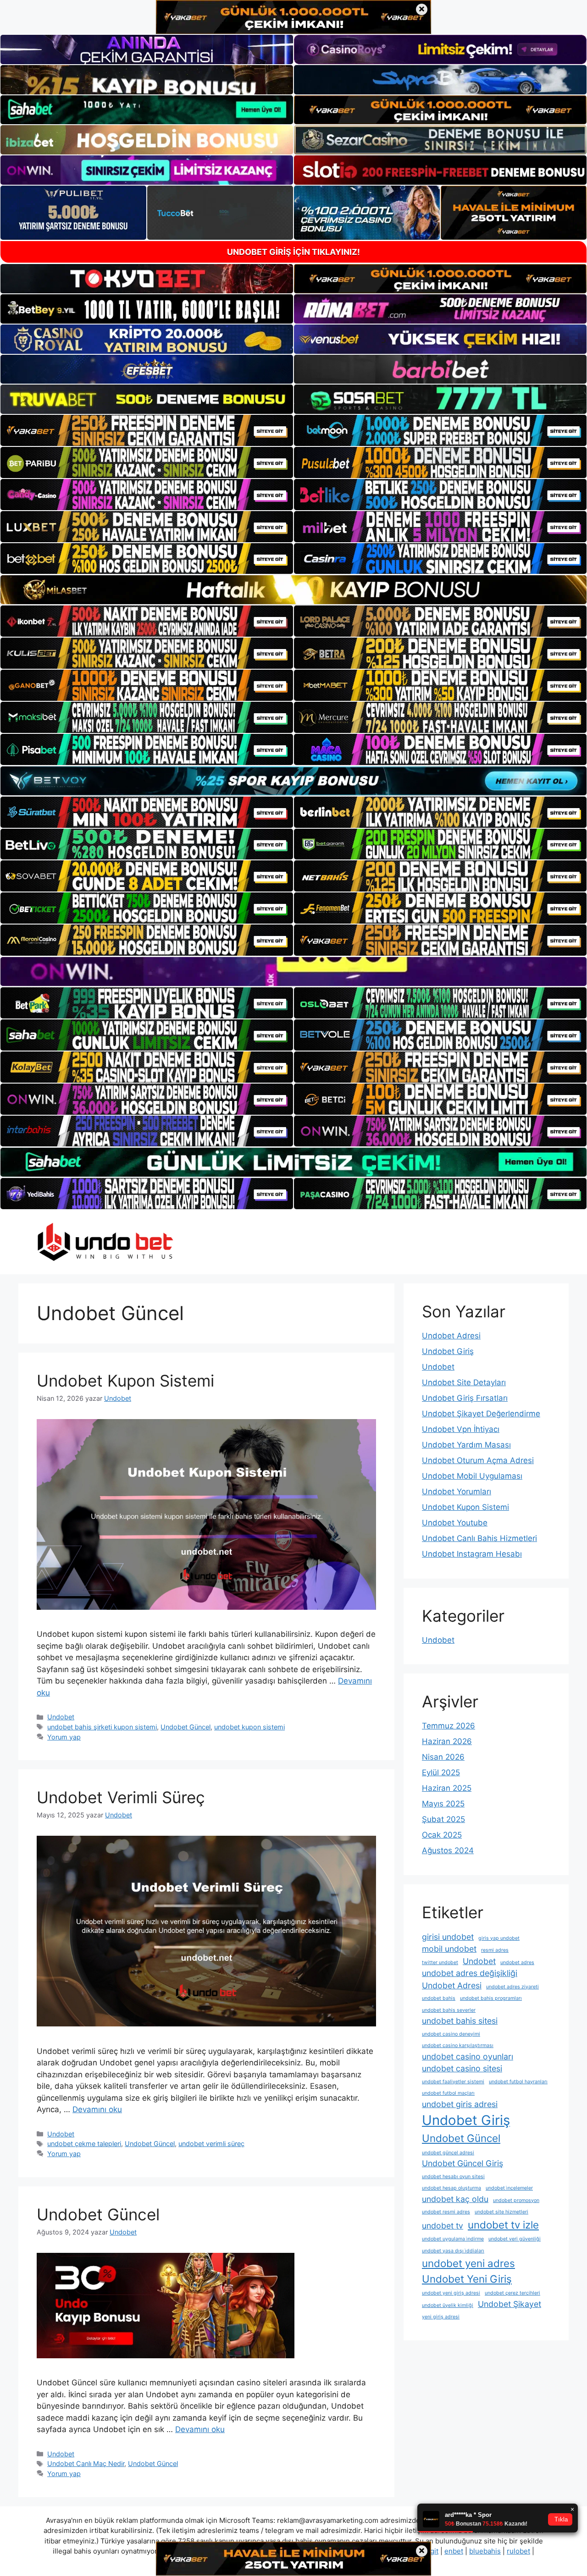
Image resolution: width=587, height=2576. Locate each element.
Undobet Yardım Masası (466, 1445)
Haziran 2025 (447, 1788)
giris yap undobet (499, 1938)
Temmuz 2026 (449, 1726)
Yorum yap (64, 1737)
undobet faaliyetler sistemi (453, 2082)
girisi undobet (448, 1937)
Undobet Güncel (186, 1727)
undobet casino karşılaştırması (458, 2045)
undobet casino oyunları (468, 2056)
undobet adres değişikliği (470, 1973)
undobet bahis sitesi (460, 2021)
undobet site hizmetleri (501, 2212)
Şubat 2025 (443, 1819)
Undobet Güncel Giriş (462, 2163)
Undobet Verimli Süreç (121, 1797)
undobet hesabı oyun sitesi (453, 2177)
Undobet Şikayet (509, 2304)
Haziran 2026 (447, 1741)
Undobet (61, 1717)
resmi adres (495, 1950)
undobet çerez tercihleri (512, 2293)
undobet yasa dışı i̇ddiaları (453, 2251)
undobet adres (517, 1962)
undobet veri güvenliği (515, 2239)
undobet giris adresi (460, 2104)
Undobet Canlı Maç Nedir (86, 2463)
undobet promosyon (516, 2200)
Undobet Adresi (451, 1336)
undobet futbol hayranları (518, 2082)
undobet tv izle (503, 2225)
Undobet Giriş (448, 1351)
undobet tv (443, 2226)
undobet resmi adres (446, 2212)
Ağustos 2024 (448, 1850)
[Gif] (293, 590)
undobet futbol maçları (448, 2093)
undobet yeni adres (468, 2263)
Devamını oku (97, 2109)
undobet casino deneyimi (451, 2034)
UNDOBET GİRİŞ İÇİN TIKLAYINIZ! (293, 252)
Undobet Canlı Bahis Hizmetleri (479, 1538)
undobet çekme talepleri (84, 2144)
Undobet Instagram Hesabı (472, 1554)
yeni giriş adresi (441, 2317)
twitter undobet (440, 1962)
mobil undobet (449, 1949)
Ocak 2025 (442, 1835)
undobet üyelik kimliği (448, 2305)
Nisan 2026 (443, 1757)
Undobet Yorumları (457, 1492)
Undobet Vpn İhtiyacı (461, 1429)
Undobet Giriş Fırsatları (465, 1398)
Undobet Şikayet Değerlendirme (481, 1414)
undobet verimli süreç (211, 2144)
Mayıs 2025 (443, 1804)
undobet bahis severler (449, 2010)
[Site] (147, 430)
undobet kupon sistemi (249, 1727)
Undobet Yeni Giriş (467, 2279)
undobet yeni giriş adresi (451, 2293)
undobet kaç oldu (455, 2199)
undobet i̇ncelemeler (509, 2188)
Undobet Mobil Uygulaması (472, 1476)
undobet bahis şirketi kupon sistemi (102, 1727)
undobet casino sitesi (462, 2068)
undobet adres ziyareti (512, 1987)
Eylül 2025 (441, 1772)
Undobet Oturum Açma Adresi (478, 1460)
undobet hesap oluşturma (451, 2188)
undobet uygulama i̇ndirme (453, 2239)
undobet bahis (439, 1998)
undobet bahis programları (491, 1998)
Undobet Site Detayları (464, 1382)
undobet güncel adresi (448, 2153)
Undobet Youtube (455, 1523)
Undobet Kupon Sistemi (125, 1381)
